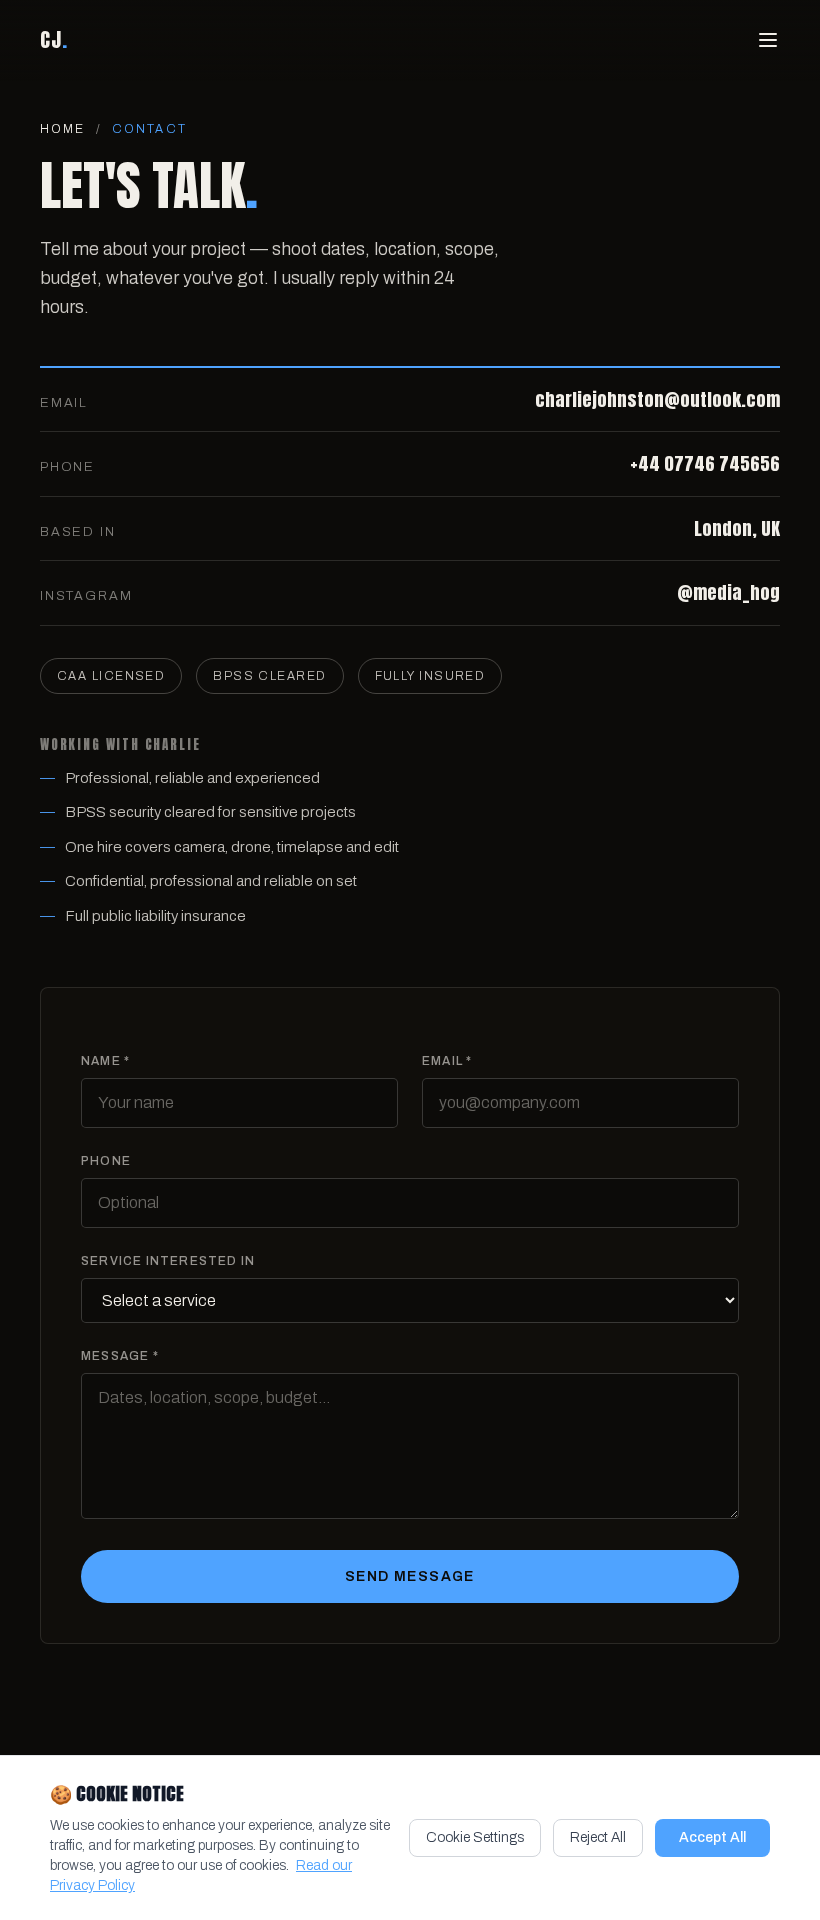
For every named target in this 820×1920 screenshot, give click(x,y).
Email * (447, 1061)
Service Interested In (168, 1261)
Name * (105, 1061)
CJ (54, 40)
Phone (106, 1161)
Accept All (712, 1837)
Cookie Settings (475, 1837)
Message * (120, 1356)
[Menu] (768, 40)
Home (63, 129)
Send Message (410, 1576)
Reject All (598, 1837)
